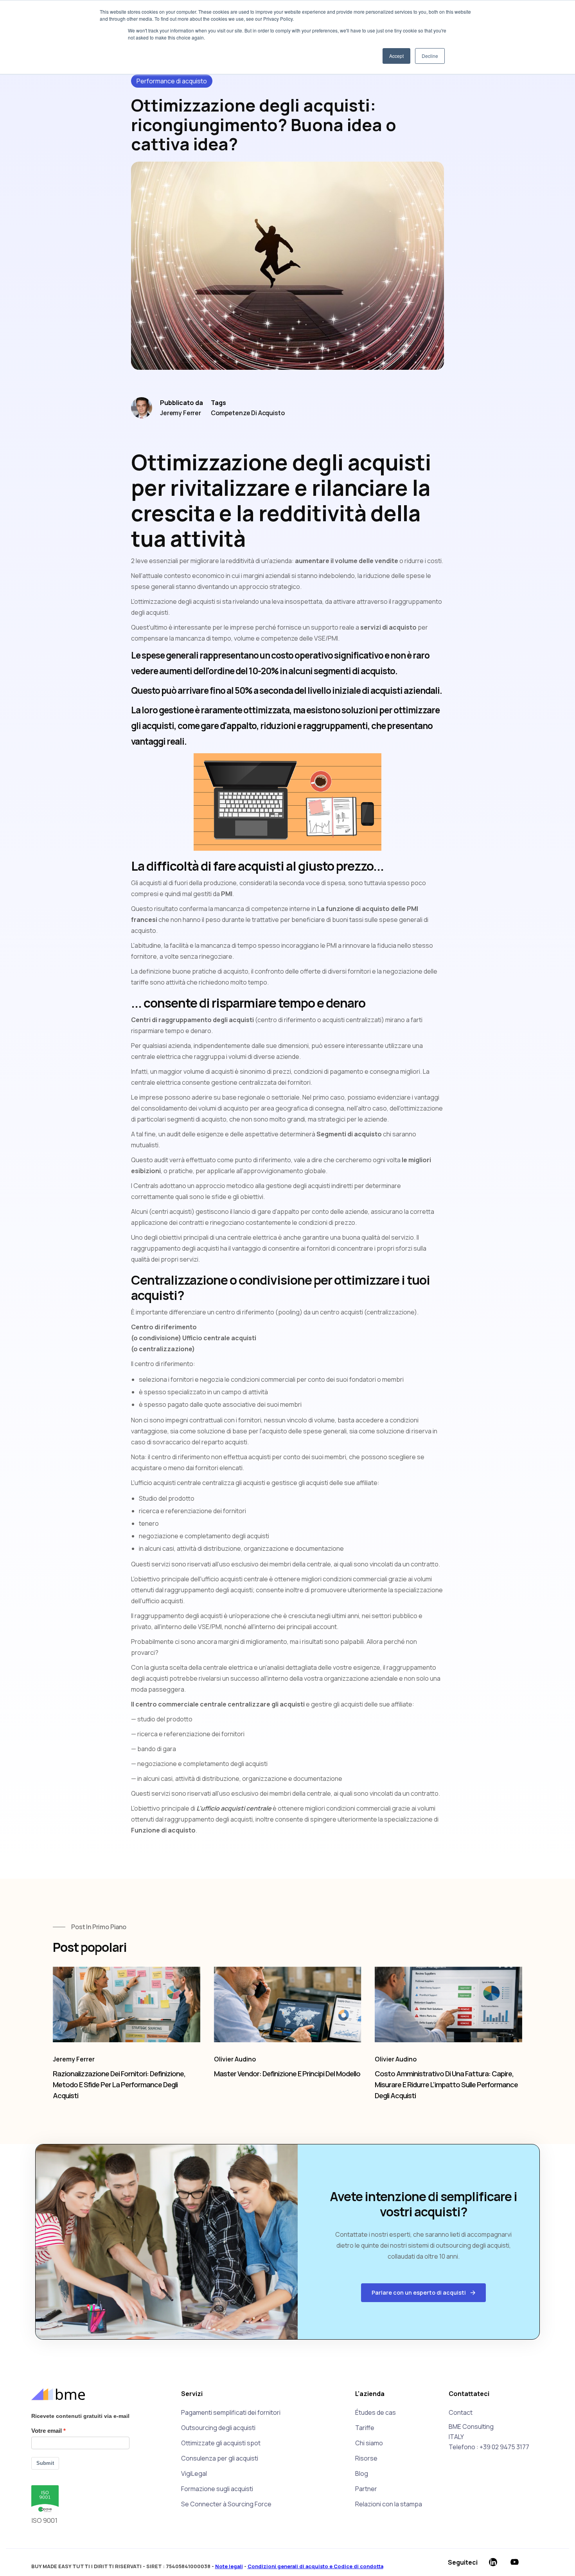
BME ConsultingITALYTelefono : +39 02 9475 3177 (489, 2437)
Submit (45, 2463)
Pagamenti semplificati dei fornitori (231, 2412)
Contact (461, 2412)
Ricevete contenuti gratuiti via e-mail (80, 2416)
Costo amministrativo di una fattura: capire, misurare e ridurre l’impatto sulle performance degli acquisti (446, 2085)
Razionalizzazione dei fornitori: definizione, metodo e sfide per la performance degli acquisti (119, 2085)
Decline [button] (430, 56)
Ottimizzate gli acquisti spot (221, 2443)
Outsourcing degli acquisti (218, 2428)
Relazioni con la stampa (389, 2504)
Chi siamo (369, 2443)
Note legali (229, 2566)
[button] (423, 2293)
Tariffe (365, 2428)
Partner (366, 2489)
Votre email (47, 2431)
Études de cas (376, 2412)
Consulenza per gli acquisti (220, 2458)
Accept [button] (396, 56)
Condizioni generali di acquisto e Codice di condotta (315, 2566)
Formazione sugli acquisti (217, 2489)
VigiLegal (194, 2473)
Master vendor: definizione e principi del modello (287, 2074)
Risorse (366, 2458)
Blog (362, 2473)
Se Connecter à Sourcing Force (226, 2504)
